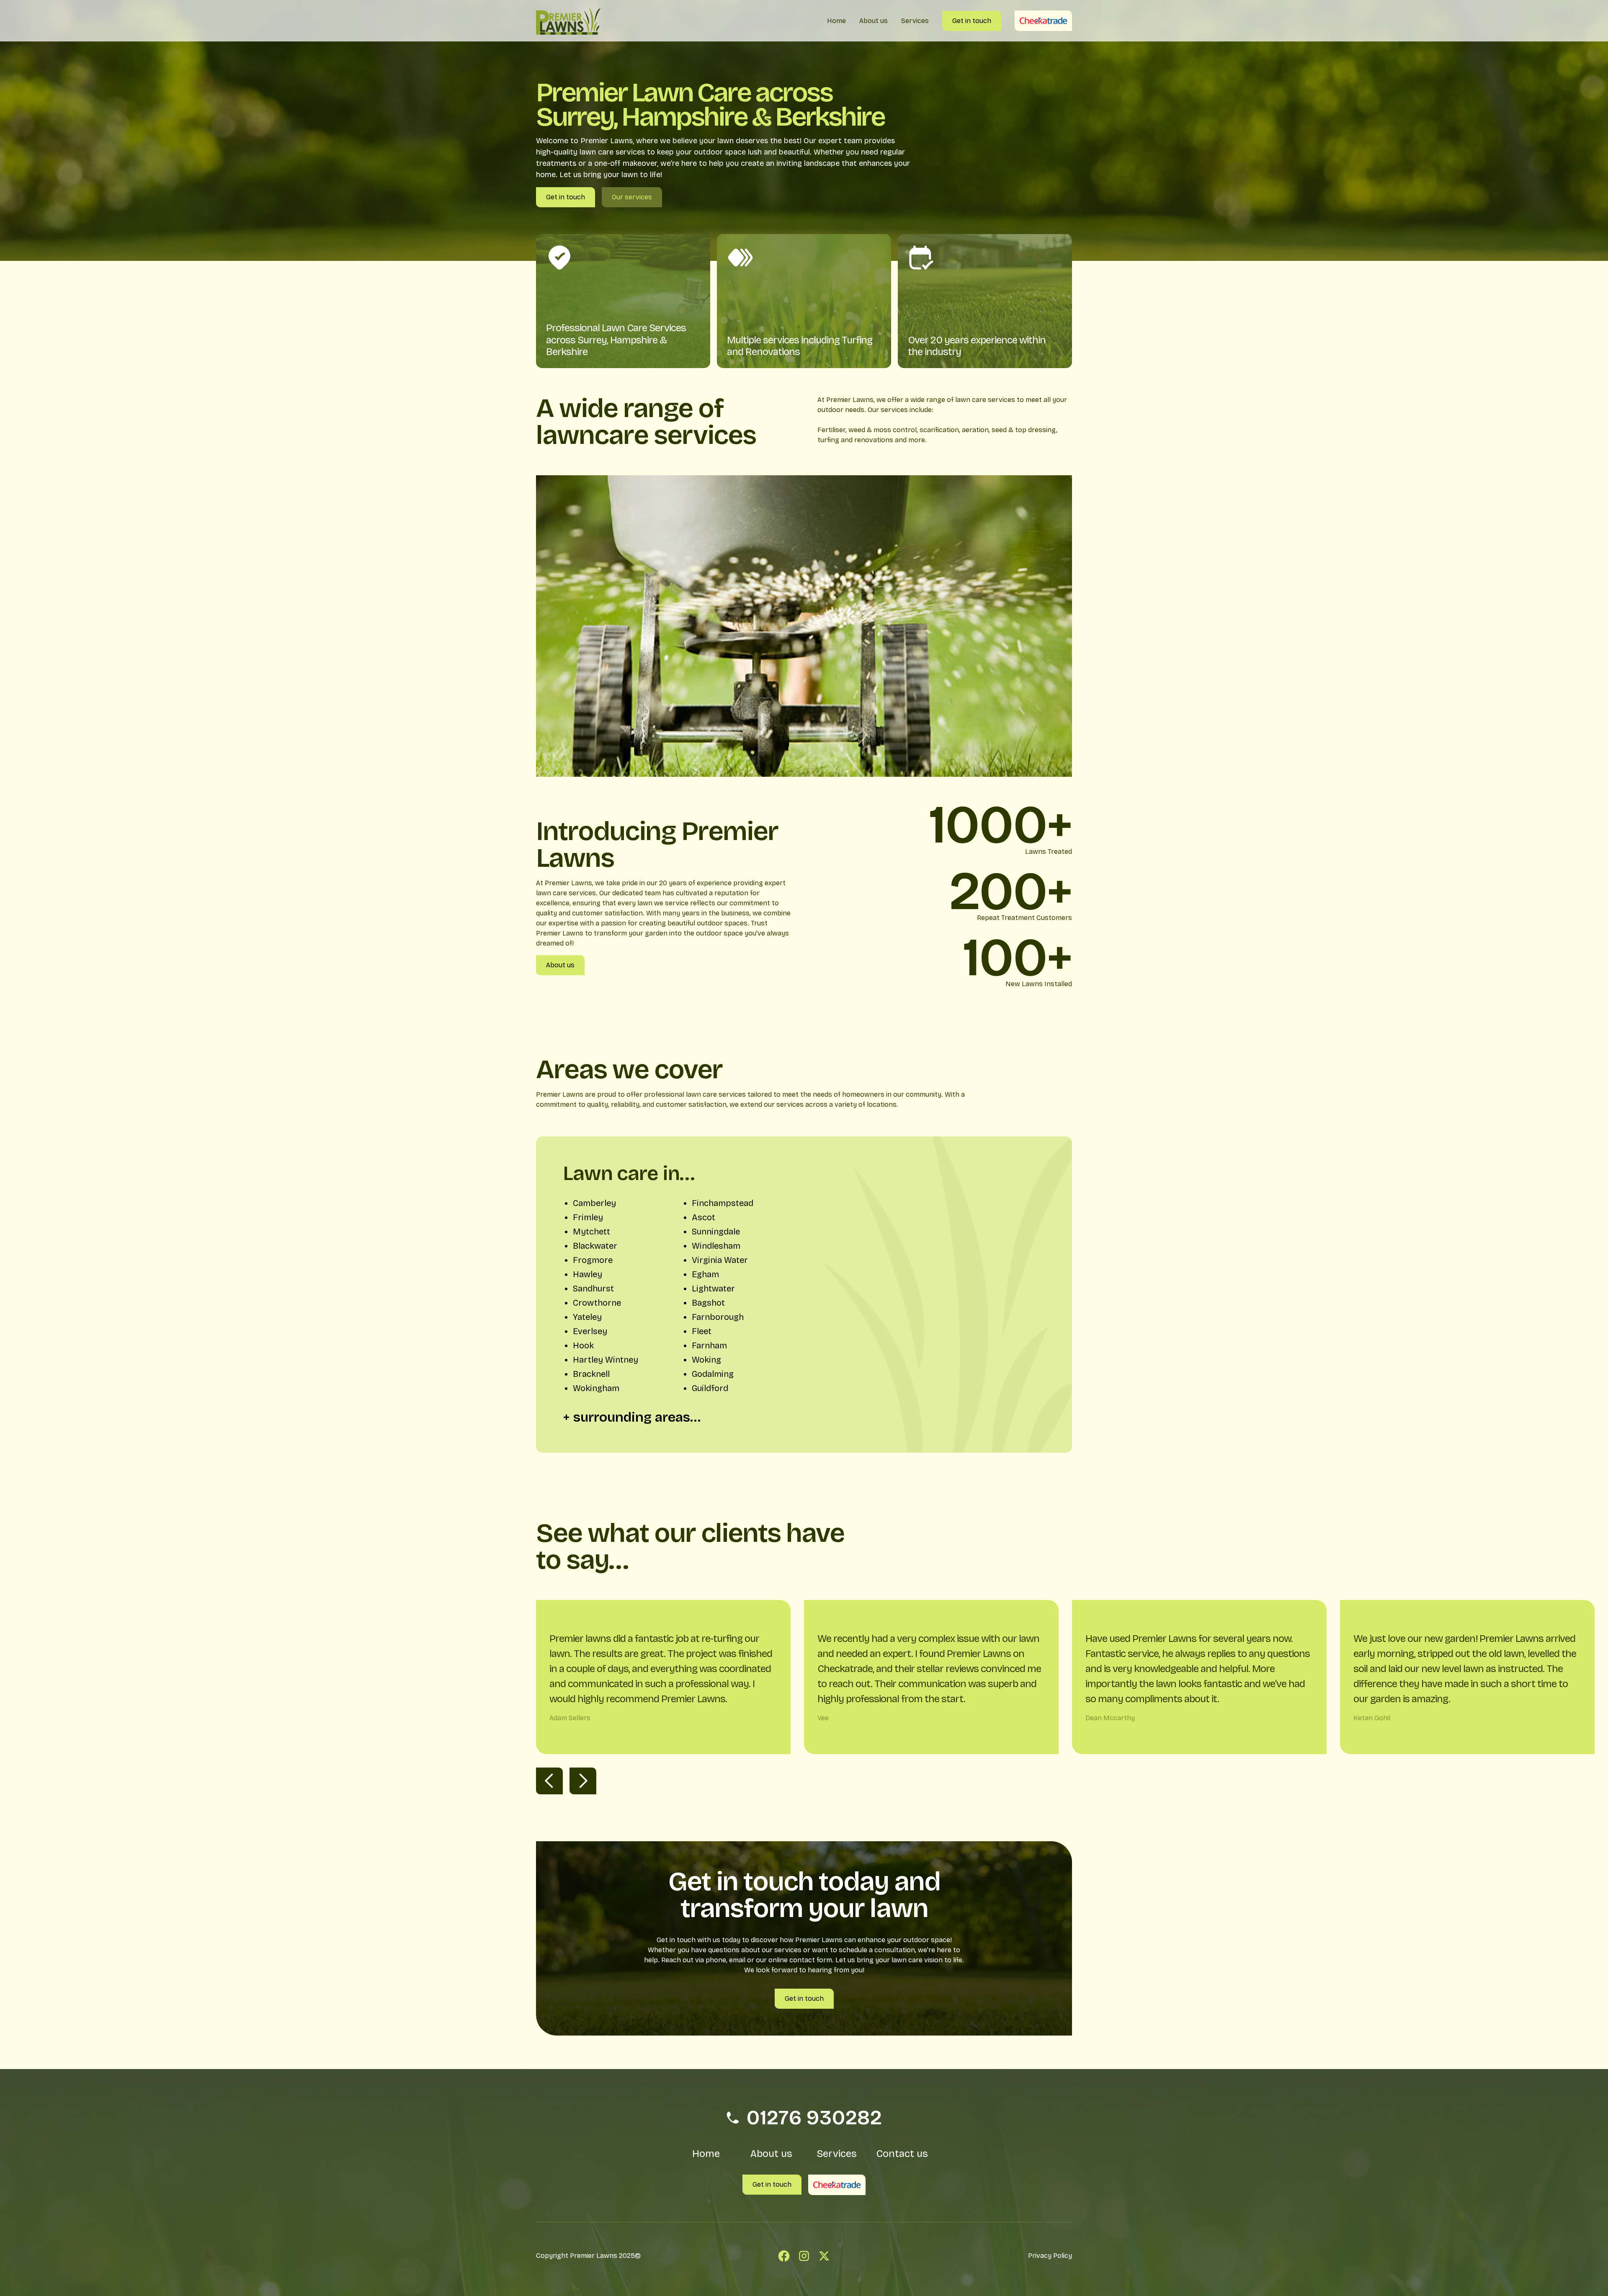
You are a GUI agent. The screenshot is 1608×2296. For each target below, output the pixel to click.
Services (837, 2154)
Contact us (902, 2154)
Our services (632, 197)
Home (706, 2154)
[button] (549, 1781)
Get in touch (566, 197)
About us (560, 965)
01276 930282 (814, 2118)
